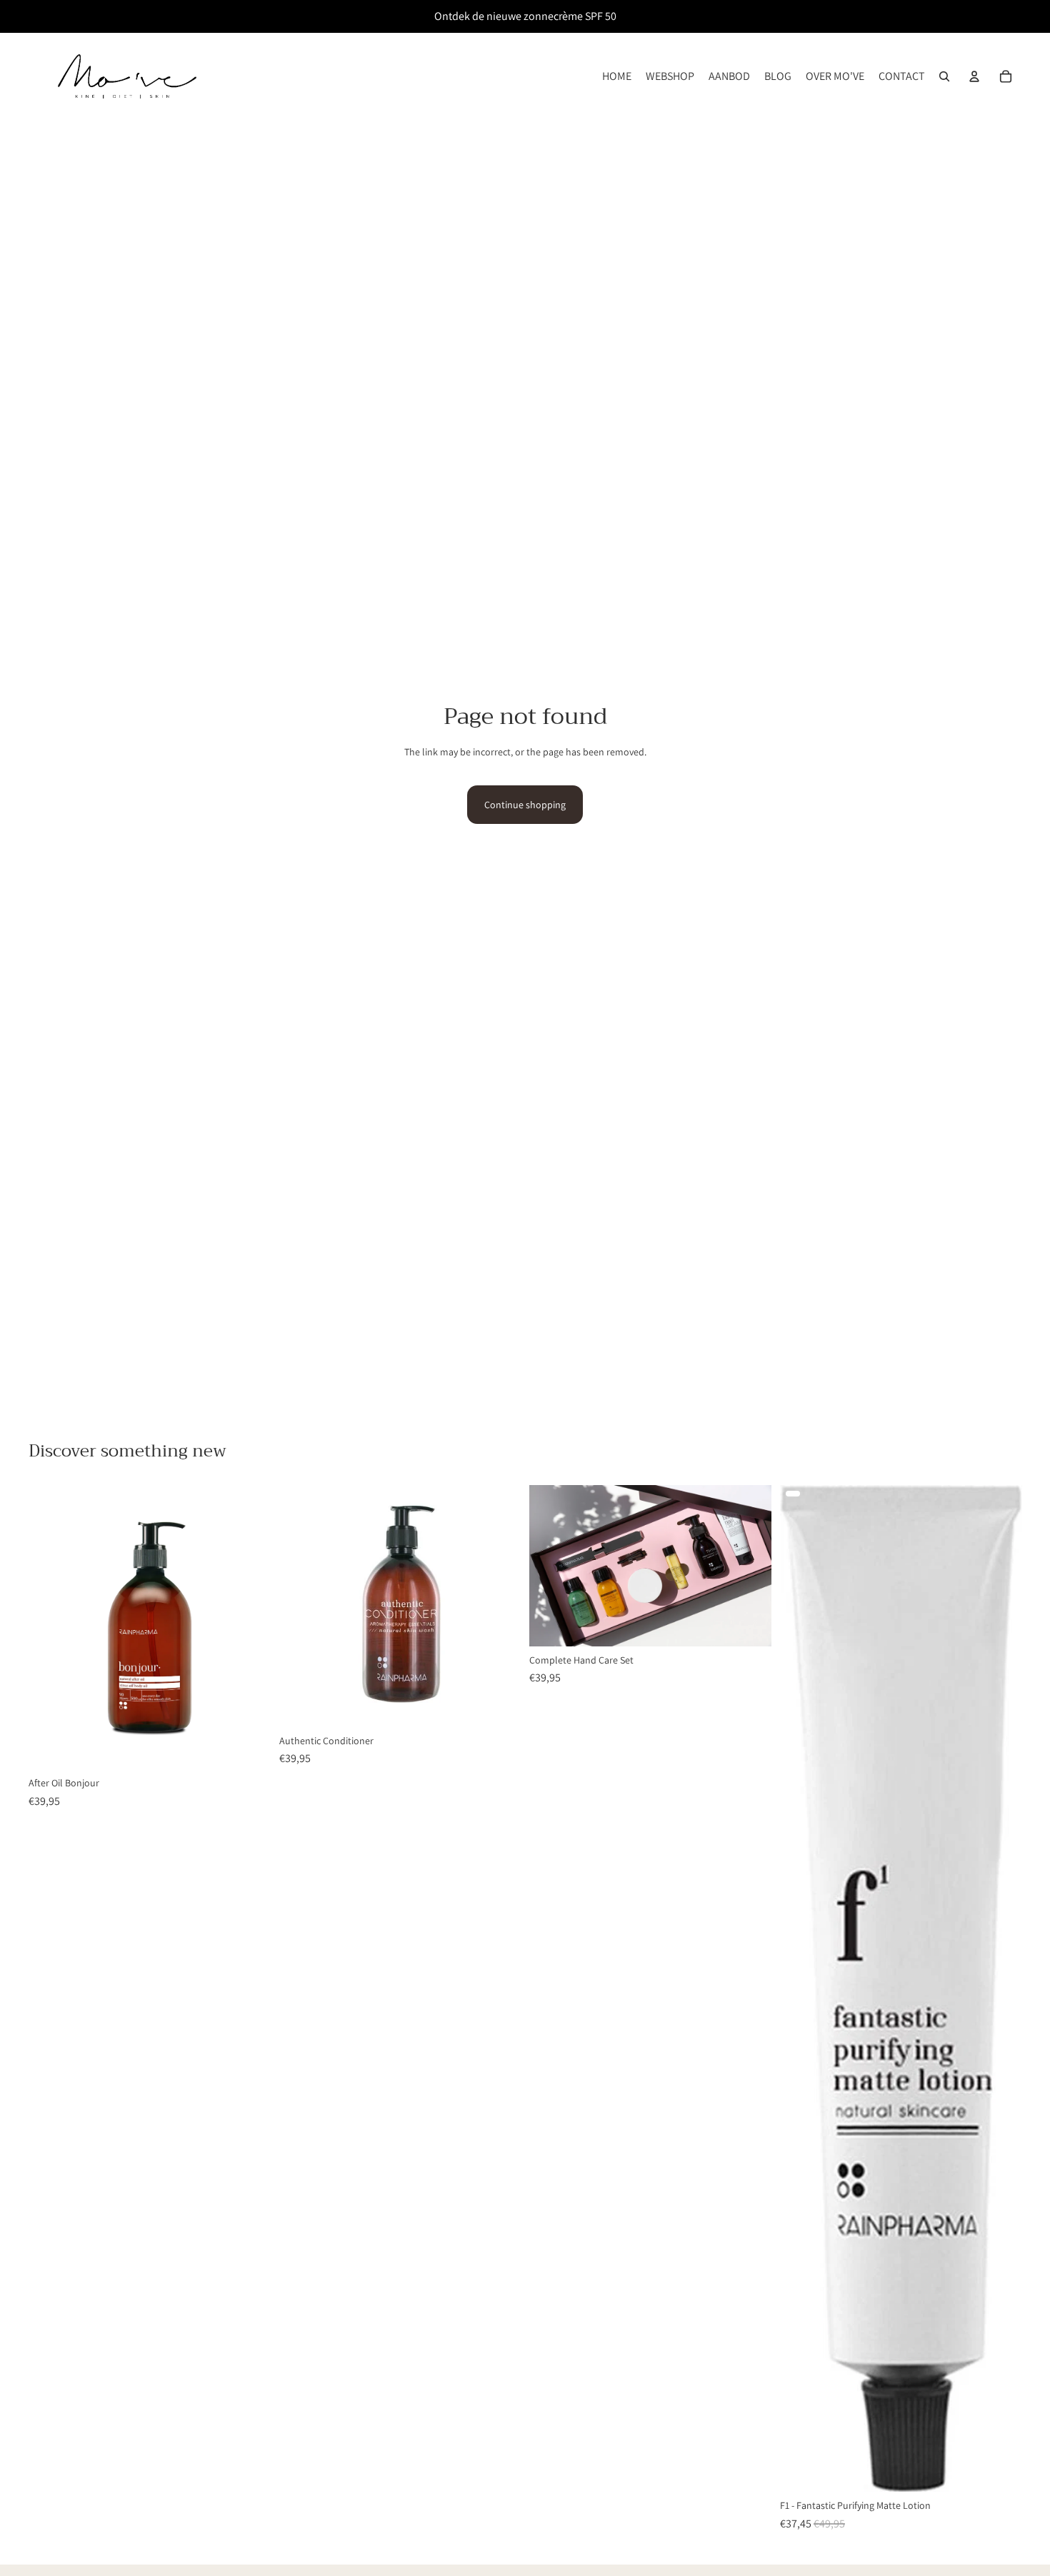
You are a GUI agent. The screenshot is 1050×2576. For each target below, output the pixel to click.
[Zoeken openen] (944, 76)
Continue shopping (525, 805)
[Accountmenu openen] (974, 76)
